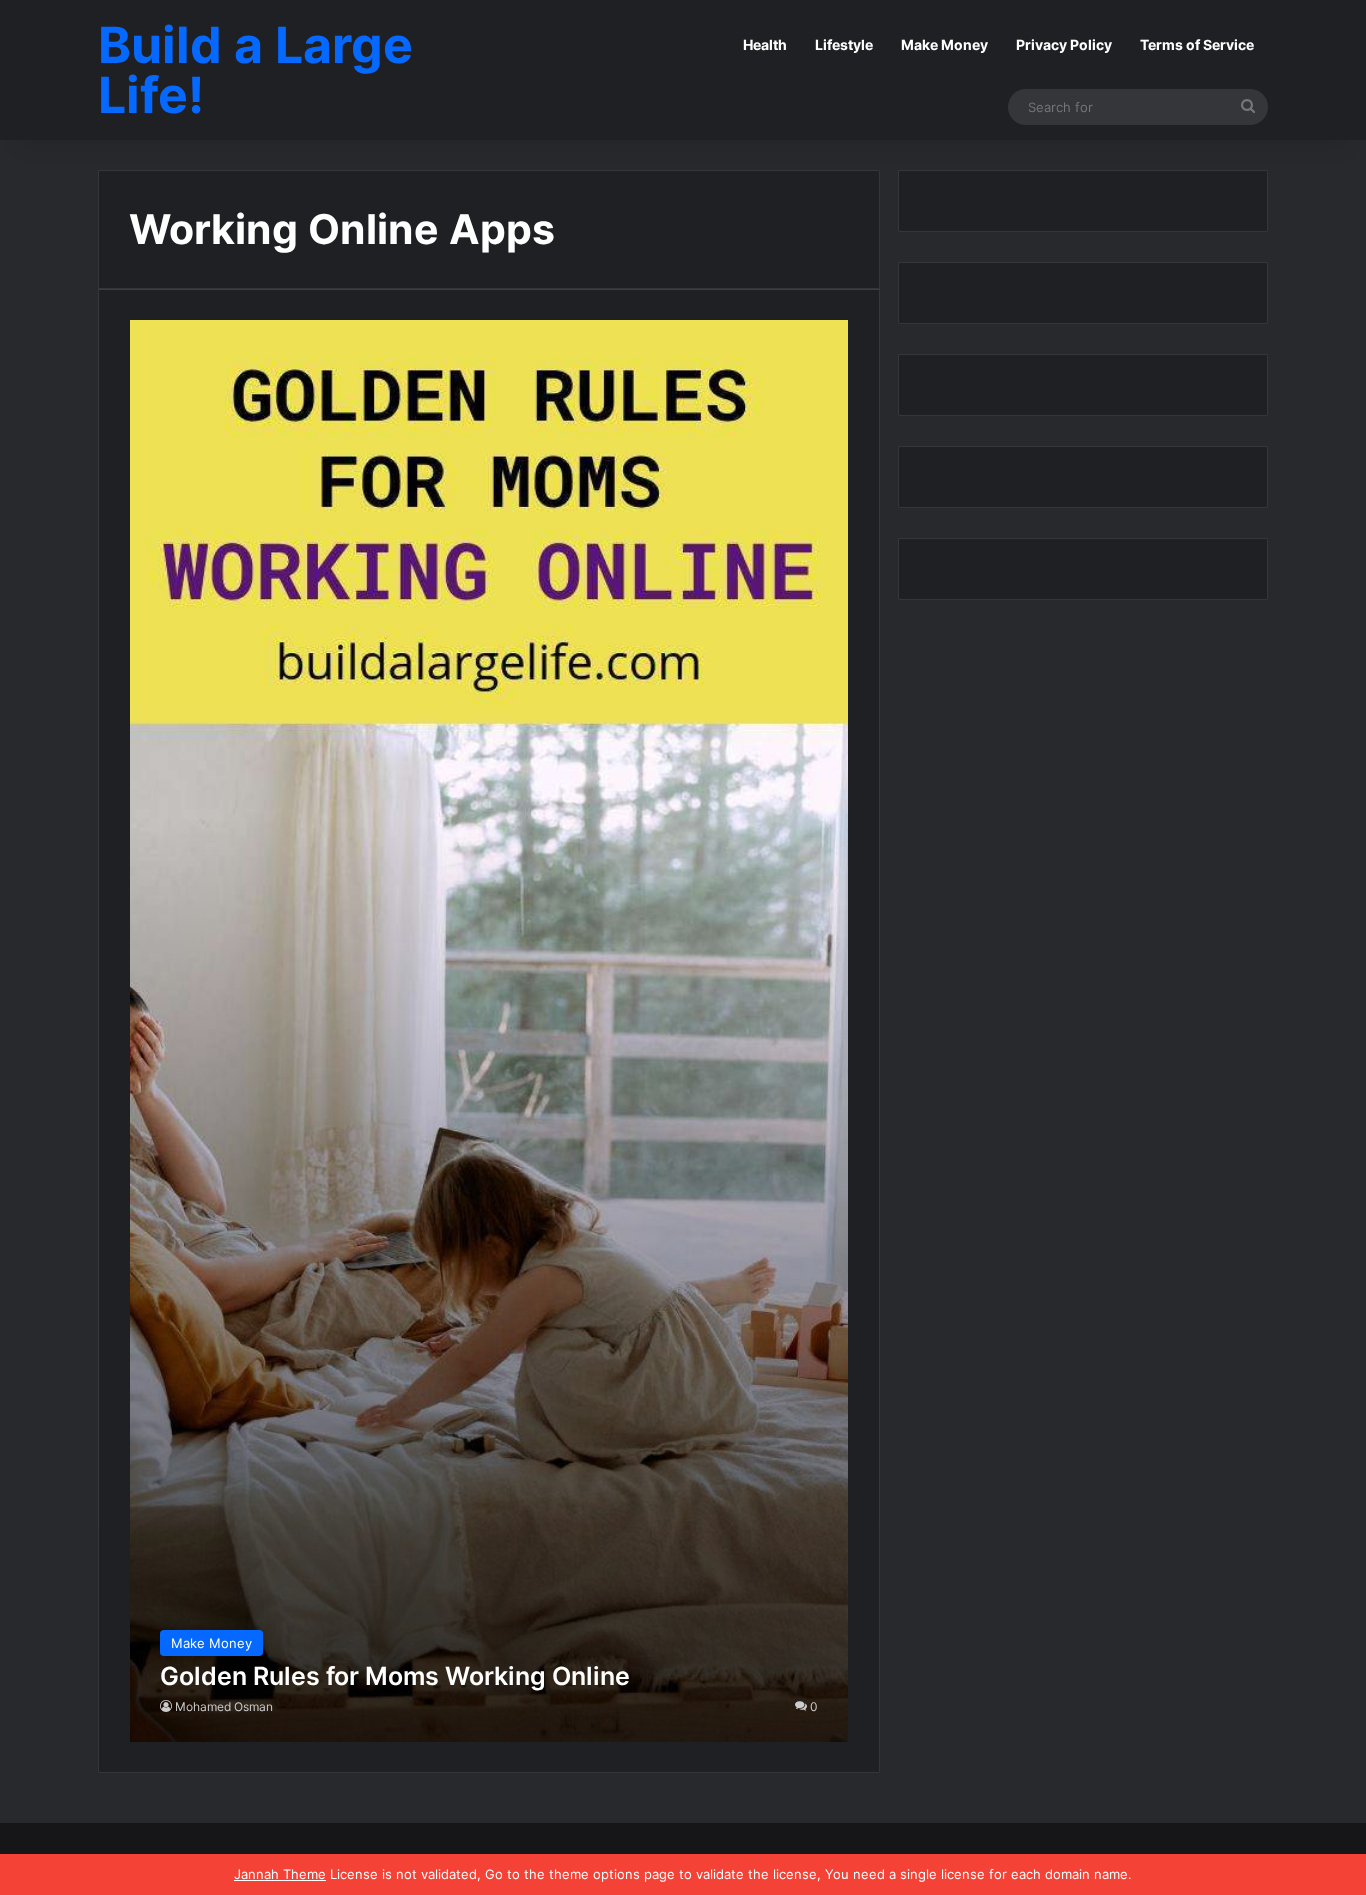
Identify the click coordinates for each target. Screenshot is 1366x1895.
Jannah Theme (280, 1874)
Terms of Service (1197, 44)
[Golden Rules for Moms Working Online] (489, 1031)
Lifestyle (844, 44)
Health (765, 44)
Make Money (944, 44)
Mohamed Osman (224, 1706)
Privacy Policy (1064, 44)
